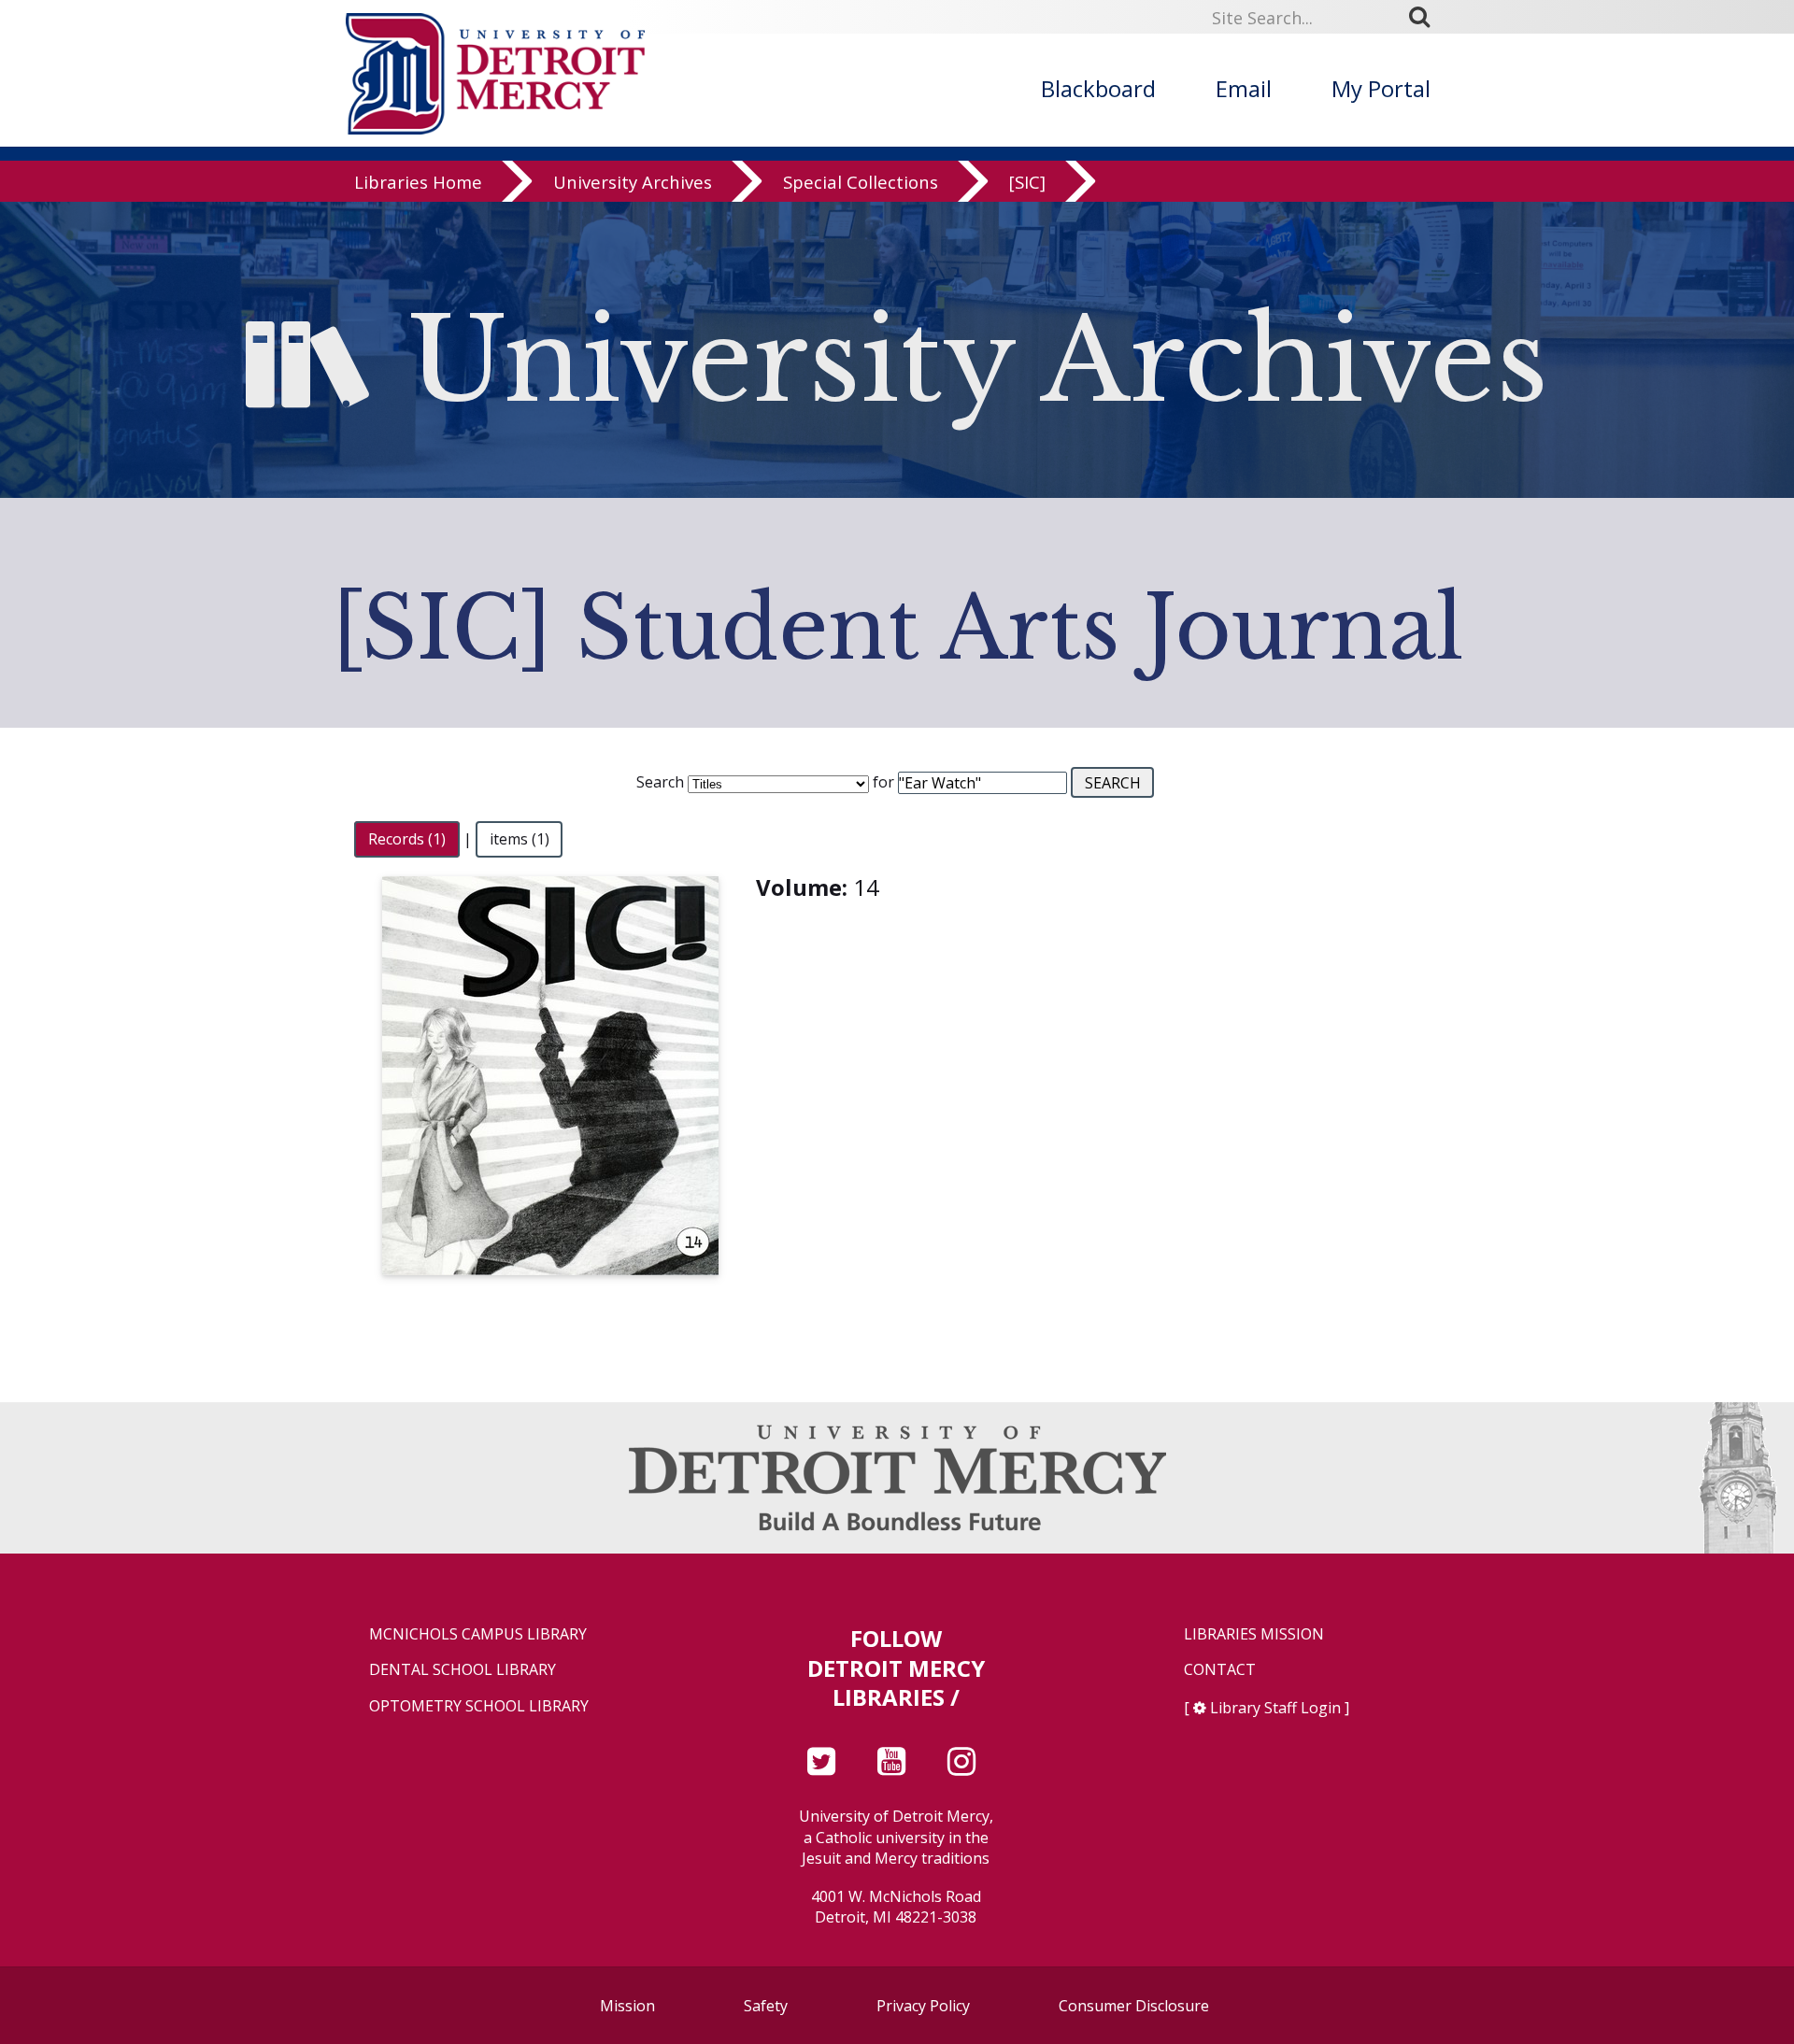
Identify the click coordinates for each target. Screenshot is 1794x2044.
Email (1244, 88)
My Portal (1381, 88)
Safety (766, 2006)
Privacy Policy (923, 2006)
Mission (627, 2006)
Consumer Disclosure (1134, 2006)
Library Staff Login (1275, 1708)
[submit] (1426, 17)
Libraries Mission (1254, 1634)
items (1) (520, 839)
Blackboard (1098, 88)
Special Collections (861, 182)
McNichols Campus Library (478, 1634)
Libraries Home (418, 182)
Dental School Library (463, 1670)
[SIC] (1027, 182)
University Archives (633, 182)
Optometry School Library (479, 1706)
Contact (1220, 1670)
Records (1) (407, 839)
